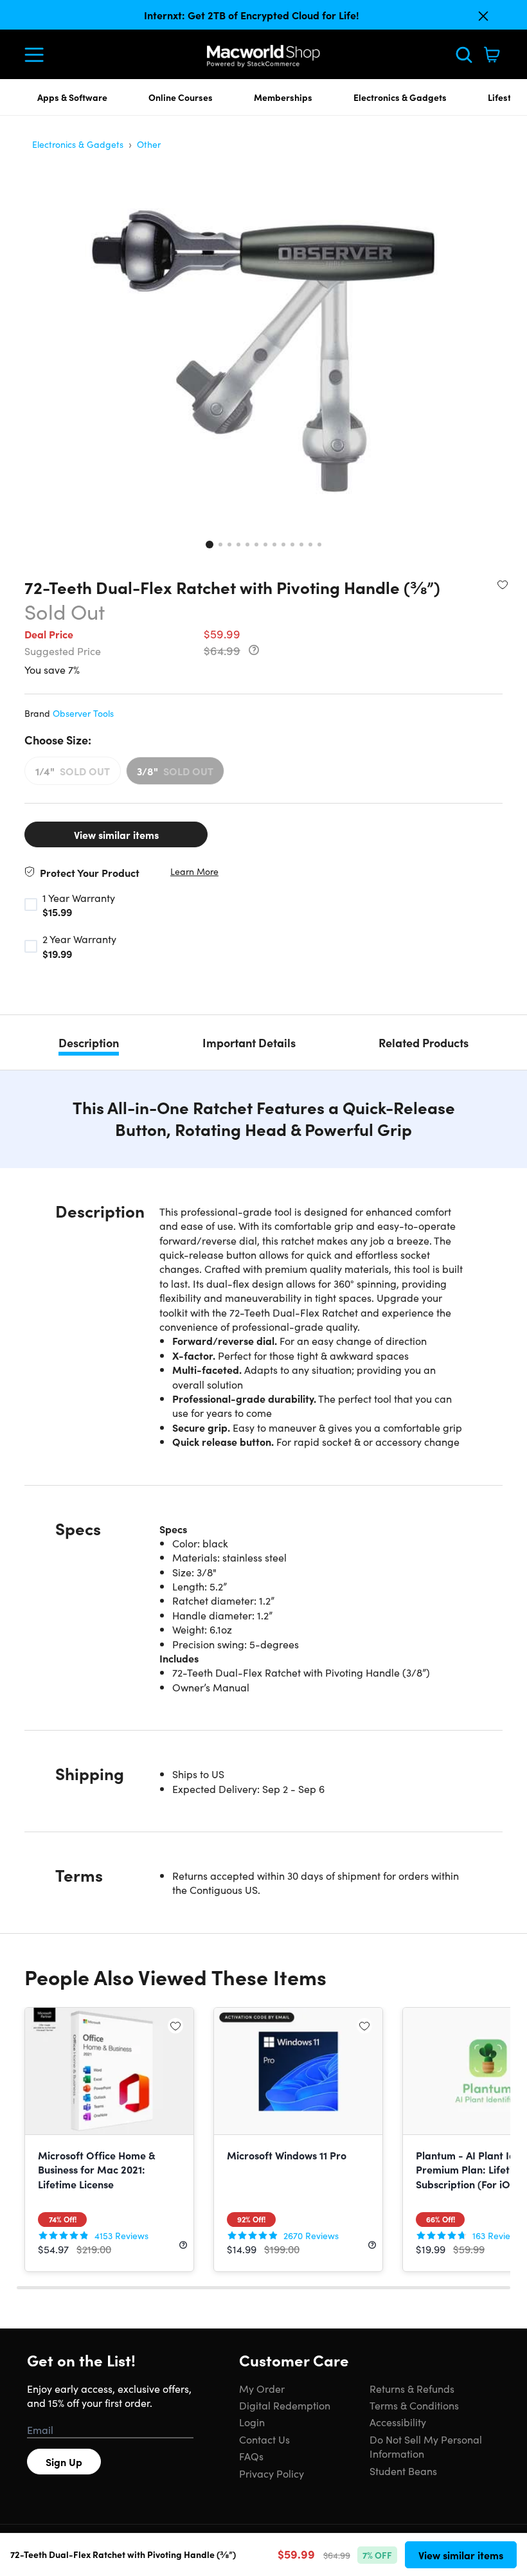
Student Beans (403, 2471)
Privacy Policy (272, 2473)
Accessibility (398, 2422)
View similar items (116, 834)
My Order (262, 2388)
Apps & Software (72, 97)
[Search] (464, 55)
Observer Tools (83, 713)
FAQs (251, 2456)
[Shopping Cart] (492, 55)
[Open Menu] (37, 55)
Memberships (283, 97)
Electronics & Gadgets (400, 97)
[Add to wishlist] (503, 584)
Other (149, 144)
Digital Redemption (285, 2405)
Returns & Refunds (412, 2388)
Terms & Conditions (414, 2405)
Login (252, 2422)
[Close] (483, 16)
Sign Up (64, 2462)
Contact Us (264, 2439)
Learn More (194, 871)
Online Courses (181, 97)
